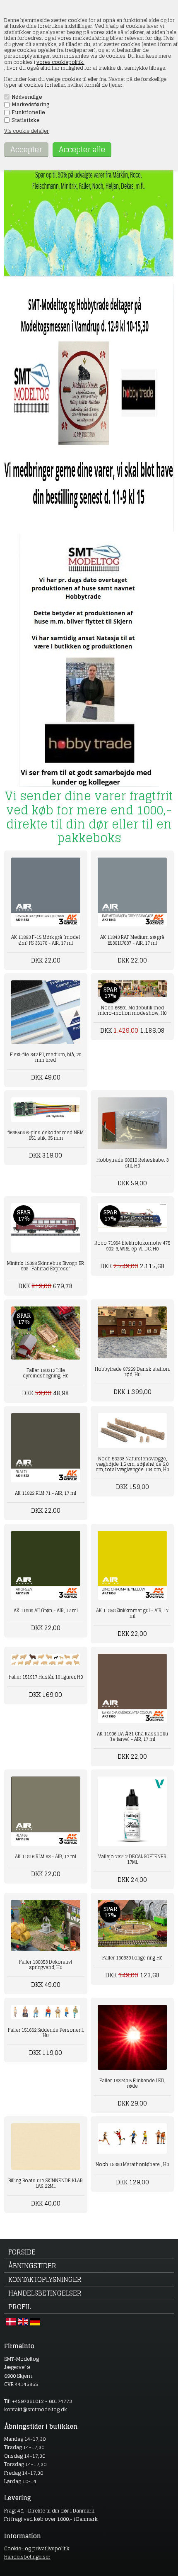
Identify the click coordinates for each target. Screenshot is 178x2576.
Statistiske (26, 120)
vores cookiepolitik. (60, 62)
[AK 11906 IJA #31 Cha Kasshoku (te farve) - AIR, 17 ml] (132, 1688)
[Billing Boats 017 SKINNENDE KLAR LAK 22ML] (46, 2146)
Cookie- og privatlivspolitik (37, 2548)
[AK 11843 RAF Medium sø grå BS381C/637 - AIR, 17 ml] (132, 892)
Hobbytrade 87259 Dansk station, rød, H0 (132, 1372)
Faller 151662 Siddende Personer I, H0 (46, 2033)
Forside (22, 2252)
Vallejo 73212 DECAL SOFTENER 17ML (132, 1859)
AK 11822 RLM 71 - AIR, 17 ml (46, 1493)
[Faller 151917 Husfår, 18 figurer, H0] (46, 1660)
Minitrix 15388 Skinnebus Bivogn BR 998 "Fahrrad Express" (46, 1266)
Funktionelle (28, 112)
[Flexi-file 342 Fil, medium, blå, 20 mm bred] (46, 1012)
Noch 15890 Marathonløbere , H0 (132, 2164)
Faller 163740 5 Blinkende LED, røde (132, 2083)
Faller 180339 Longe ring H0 (132, 1958)
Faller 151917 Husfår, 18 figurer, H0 (46, 1677)
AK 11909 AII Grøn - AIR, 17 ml (46, 1611)
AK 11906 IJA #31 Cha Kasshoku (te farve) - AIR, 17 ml (132, 1736)
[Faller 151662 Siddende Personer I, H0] (46, 2012)
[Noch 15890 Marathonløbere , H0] (132, 2139)
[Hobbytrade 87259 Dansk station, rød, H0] (132, 1332)
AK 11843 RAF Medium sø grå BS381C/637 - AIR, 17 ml (132, 940)
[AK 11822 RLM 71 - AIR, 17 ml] (46, 1448)
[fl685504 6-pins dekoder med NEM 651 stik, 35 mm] (46, 1109)
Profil (19, 2307)
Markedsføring (31, 105)
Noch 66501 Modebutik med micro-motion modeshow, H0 (132, 1010)
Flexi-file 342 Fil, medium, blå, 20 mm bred (46, 1057)
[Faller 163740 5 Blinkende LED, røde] (132, 2037)
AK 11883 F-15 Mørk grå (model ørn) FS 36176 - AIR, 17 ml (46, 940)
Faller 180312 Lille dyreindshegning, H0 (46, 1373)
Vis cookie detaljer (26, 131)
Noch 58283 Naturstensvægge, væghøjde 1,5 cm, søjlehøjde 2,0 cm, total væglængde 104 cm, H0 (132, 1464)
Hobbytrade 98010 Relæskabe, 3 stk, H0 (132, 1163)
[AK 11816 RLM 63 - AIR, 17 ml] (46, 1811)
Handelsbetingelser (45, 2293)
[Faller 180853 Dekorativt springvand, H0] (46, 1925)
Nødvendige (27, 97)
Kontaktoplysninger (45, 2279)
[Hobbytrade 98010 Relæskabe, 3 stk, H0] (132, 1123)
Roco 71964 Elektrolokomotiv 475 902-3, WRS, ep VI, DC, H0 (132, 1246)
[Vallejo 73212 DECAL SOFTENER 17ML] (132, 1811)
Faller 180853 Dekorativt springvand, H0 (46, 1965)
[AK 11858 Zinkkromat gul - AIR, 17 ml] (132, 1566)
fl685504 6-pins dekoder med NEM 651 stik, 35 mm (46, 1135)
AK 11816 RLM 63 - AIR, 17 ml (46, 1857)
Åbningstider (32, 2266)
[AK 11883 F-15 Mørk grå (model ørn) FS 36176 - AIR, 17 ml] (46, 892)
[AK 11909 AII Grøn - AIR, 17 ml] (46, 1566)
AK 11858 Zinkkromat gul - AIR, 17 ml (132, 1613)
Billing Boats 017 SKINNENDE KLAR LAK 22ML (46, 2183)
